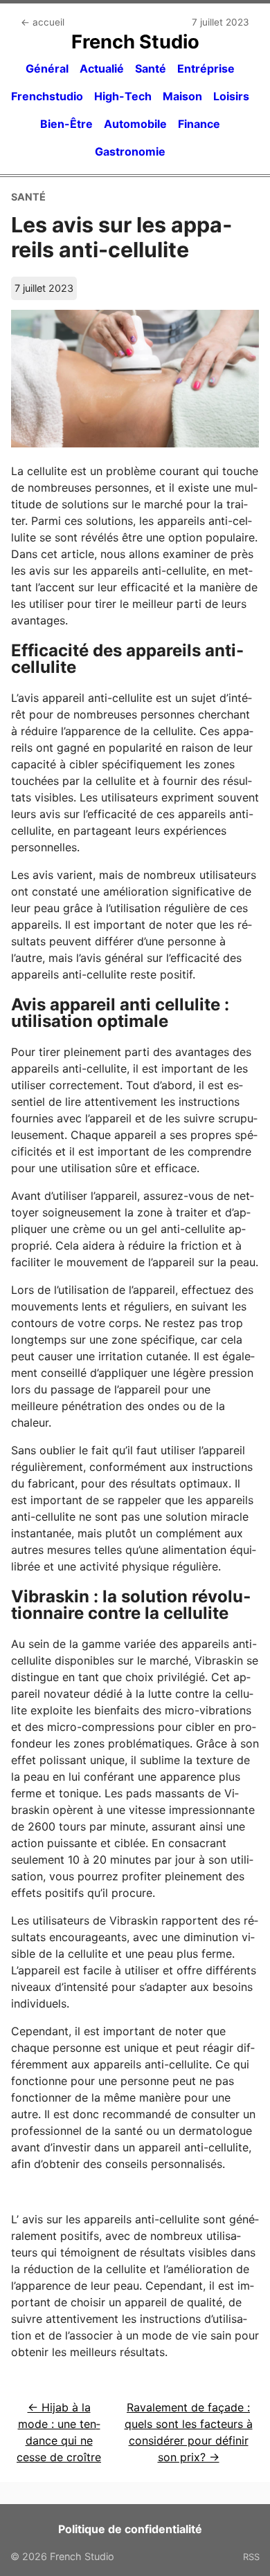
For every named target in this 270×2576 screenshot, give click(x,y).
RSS (251, 2557)
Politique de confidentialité (130, 2529)
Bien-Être (66, 124)
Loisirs (231, 96)
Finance (199, 124)
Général (47, 68)
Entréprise (206, 68)
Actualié (102, 68)
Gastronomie (130, 151)
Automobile (135, 124)
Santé (151, 68)
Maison (182, 96)
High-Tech (123, 96)
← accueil (43, 22)
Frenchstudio (47, 96)
